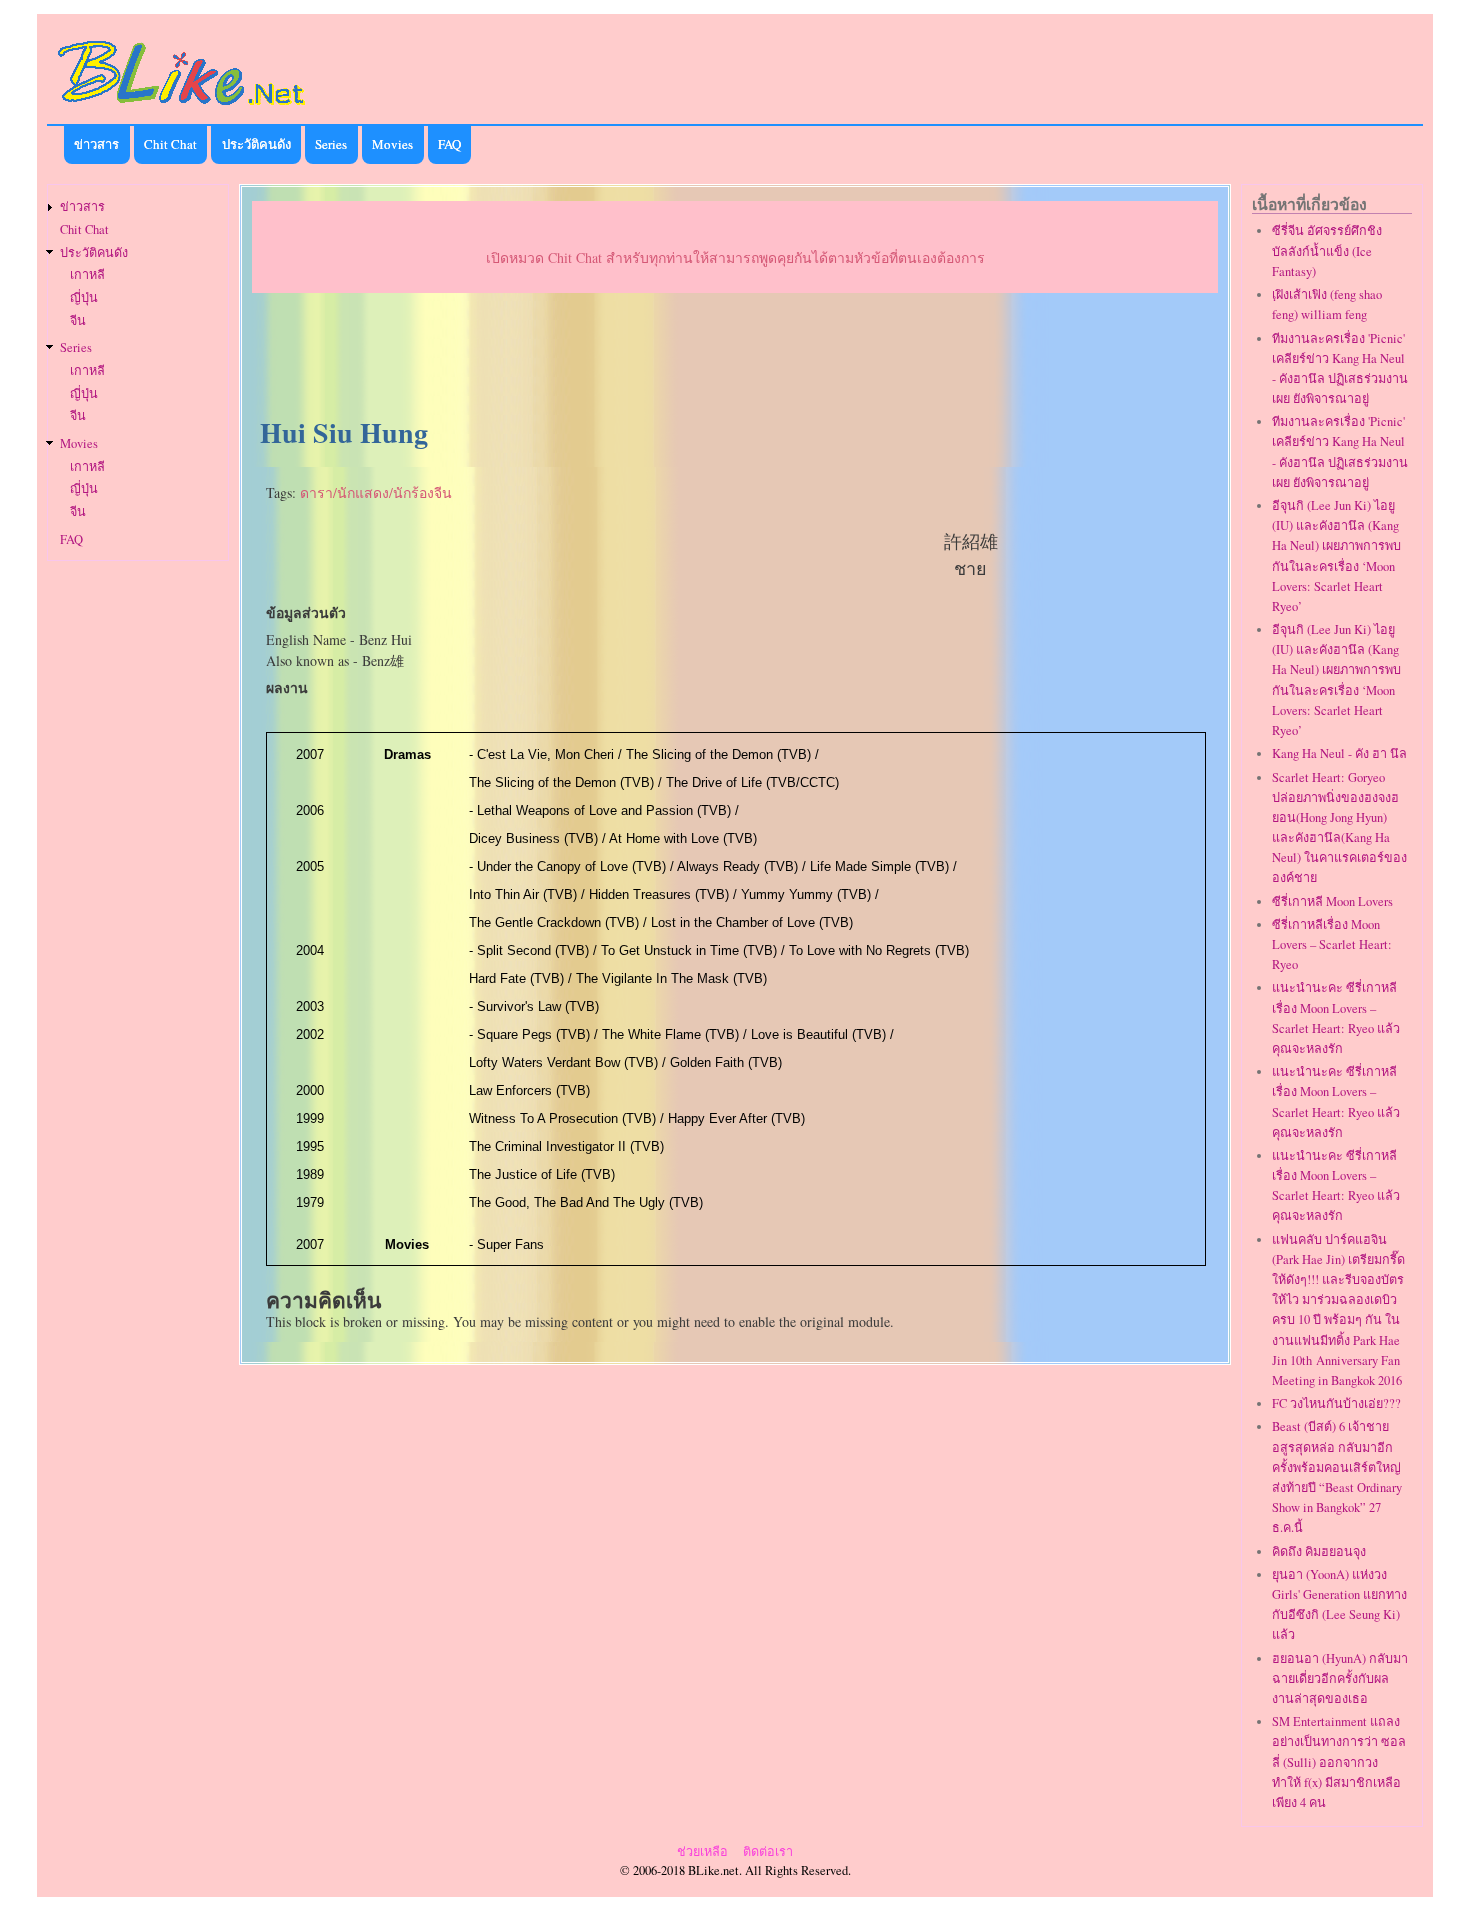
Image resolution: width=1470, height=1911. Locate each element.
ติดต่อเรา (768, 1851)
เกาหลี (87, 274)
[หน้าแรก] (182, 108)
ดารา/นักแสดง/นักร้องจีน (376, 492)
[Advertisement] (735, 356)
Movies (392, 144)
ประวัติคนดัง (256, 144)
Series (331, 144)
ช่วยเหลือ (702, 1851)
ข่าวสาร (96, 144)
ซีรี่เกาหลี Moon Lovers (1332, 901)
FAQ (449, 144)
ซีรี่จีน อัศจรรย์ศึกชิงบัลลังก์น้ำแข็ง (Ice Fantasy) (1327, 250)
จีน (78, 320)
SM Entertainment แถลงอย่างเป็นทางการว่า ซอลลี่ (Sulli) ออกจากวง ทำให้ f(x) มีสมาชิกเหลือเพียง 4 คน (1339, 1762)
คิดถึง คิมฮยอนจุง (1319, 1551)
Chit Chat (170, 144)
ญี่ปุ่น (84, 297)
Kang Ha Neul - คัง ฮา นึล (1339, 753)
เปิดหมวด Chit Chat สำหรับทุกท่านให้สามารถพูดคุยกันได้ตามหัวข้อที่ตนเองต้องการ (735, 257)
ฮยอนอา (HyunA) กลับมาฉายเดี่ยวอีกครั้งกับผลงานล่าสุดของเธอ (1340, 1678)
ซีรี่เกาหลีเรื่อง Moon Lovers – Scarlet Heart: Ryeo (1332, 944)
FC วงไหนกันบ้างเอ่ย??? (1336, 1403)
